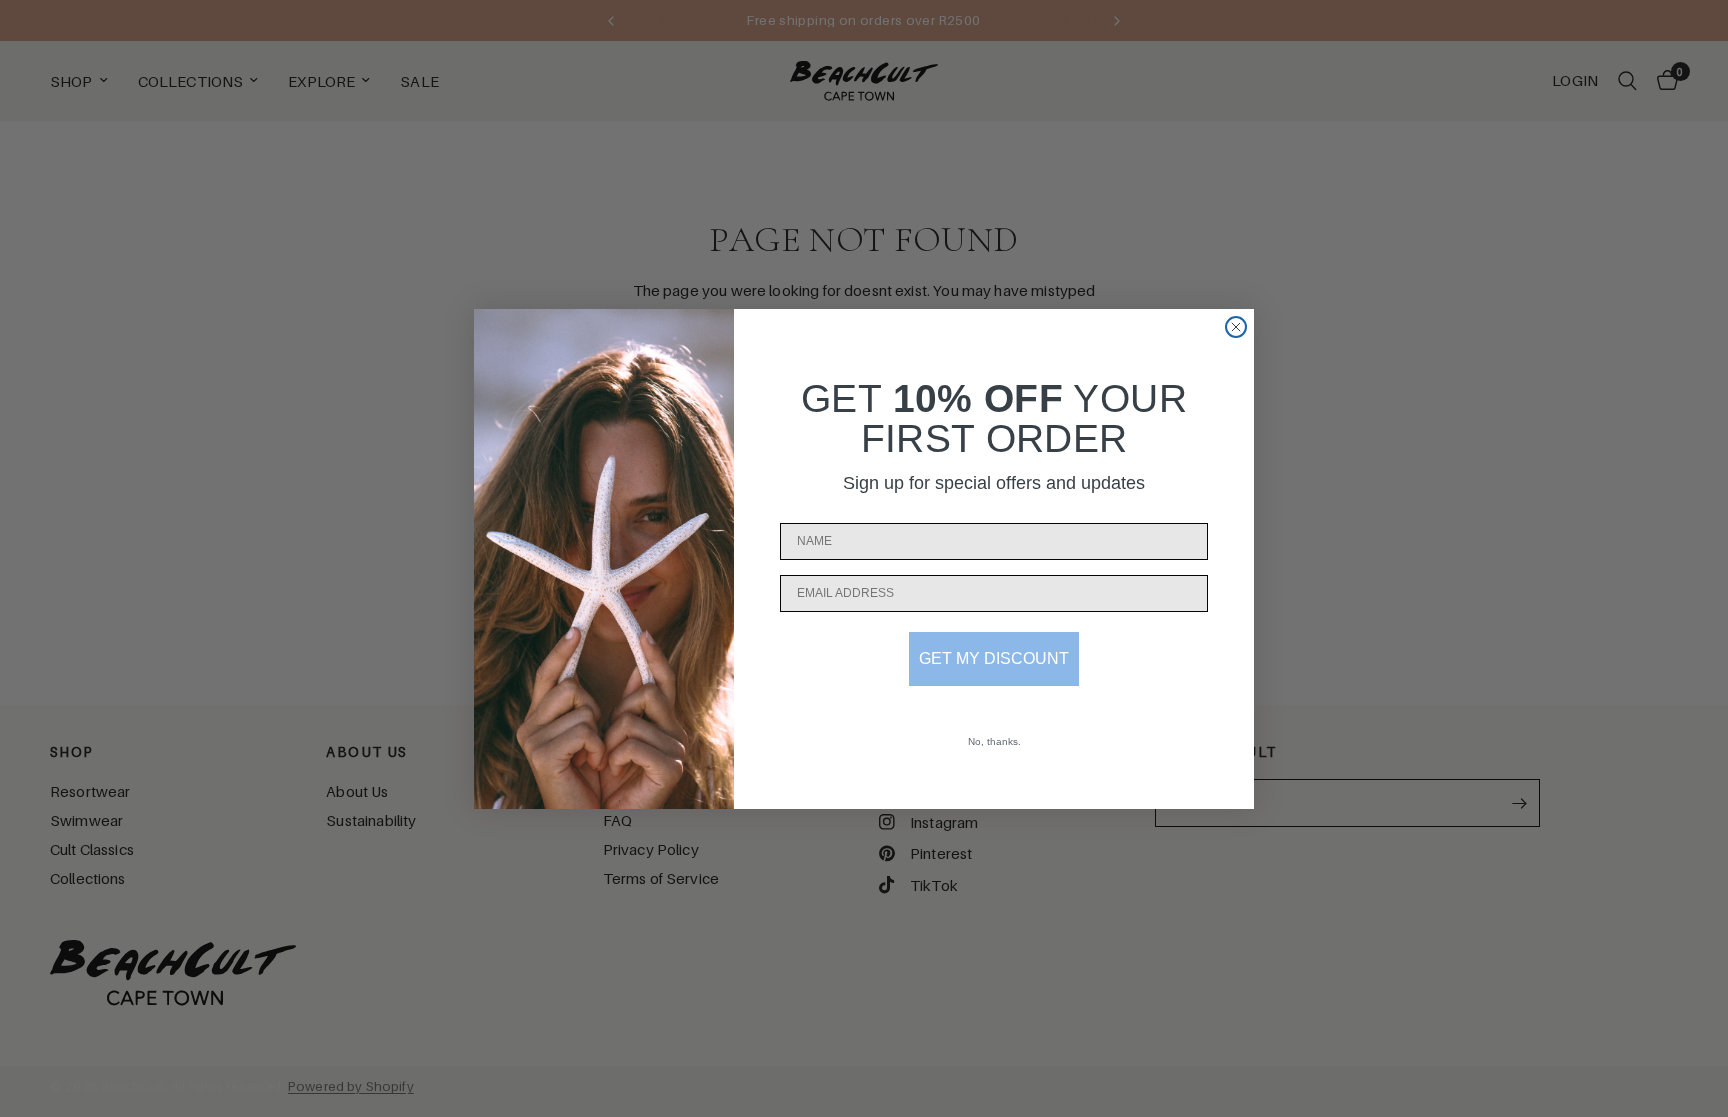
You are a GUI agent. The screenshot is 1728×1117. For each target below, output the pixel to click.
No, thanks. (994, 741)
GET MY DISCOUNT (994, 658)
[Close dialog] (1236, 327)
